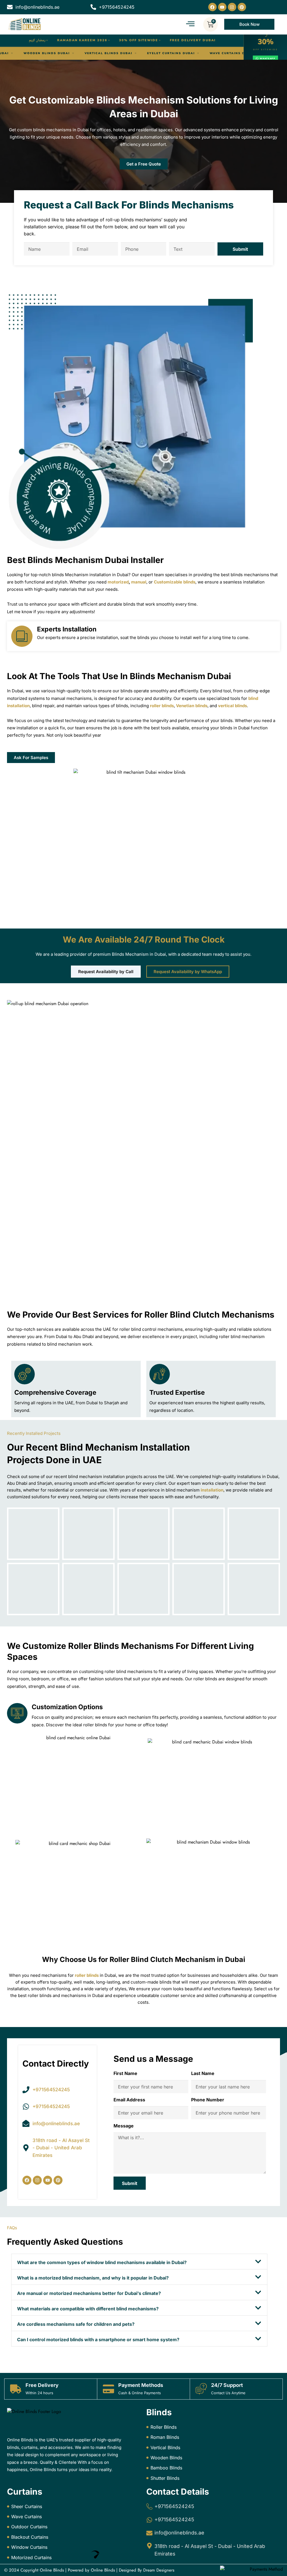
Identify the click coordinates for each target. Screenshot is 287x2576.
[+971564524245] (149, 2506)
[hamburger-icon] (190, 24)
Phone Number (208, 2100)
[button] (139, 2262)
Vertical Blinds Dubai (170, 53)
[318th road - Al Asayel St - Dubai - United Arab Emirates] (149, 2546)
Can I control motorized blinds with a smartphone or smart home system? (98, 2340)
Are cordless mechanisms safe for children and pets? (76, 2324)
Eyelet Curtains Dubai (233, 53)
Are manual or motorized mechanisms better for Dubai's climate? (89, 2293)
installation (212, 1490)
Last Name (203, 2073)
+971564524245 (174, 2506)
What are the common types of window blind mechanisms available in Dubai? (102, 2262)
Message (124, 2126)
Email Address (129, 2100)
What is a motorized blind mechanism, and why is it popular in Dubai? (93, 2278)
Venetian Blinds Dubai (46, 53)
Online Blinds (52, 2570)
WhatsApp (268, 58)
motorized (118, 582)
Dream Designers (159, 2570)
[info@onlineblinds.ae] (149, 2533)
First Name (125, 2073)
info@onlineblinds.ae (179, 2533)
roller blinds (87, 1975)
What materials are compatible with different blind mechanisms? (88, 2309)
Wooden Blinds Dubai (108, 53)
